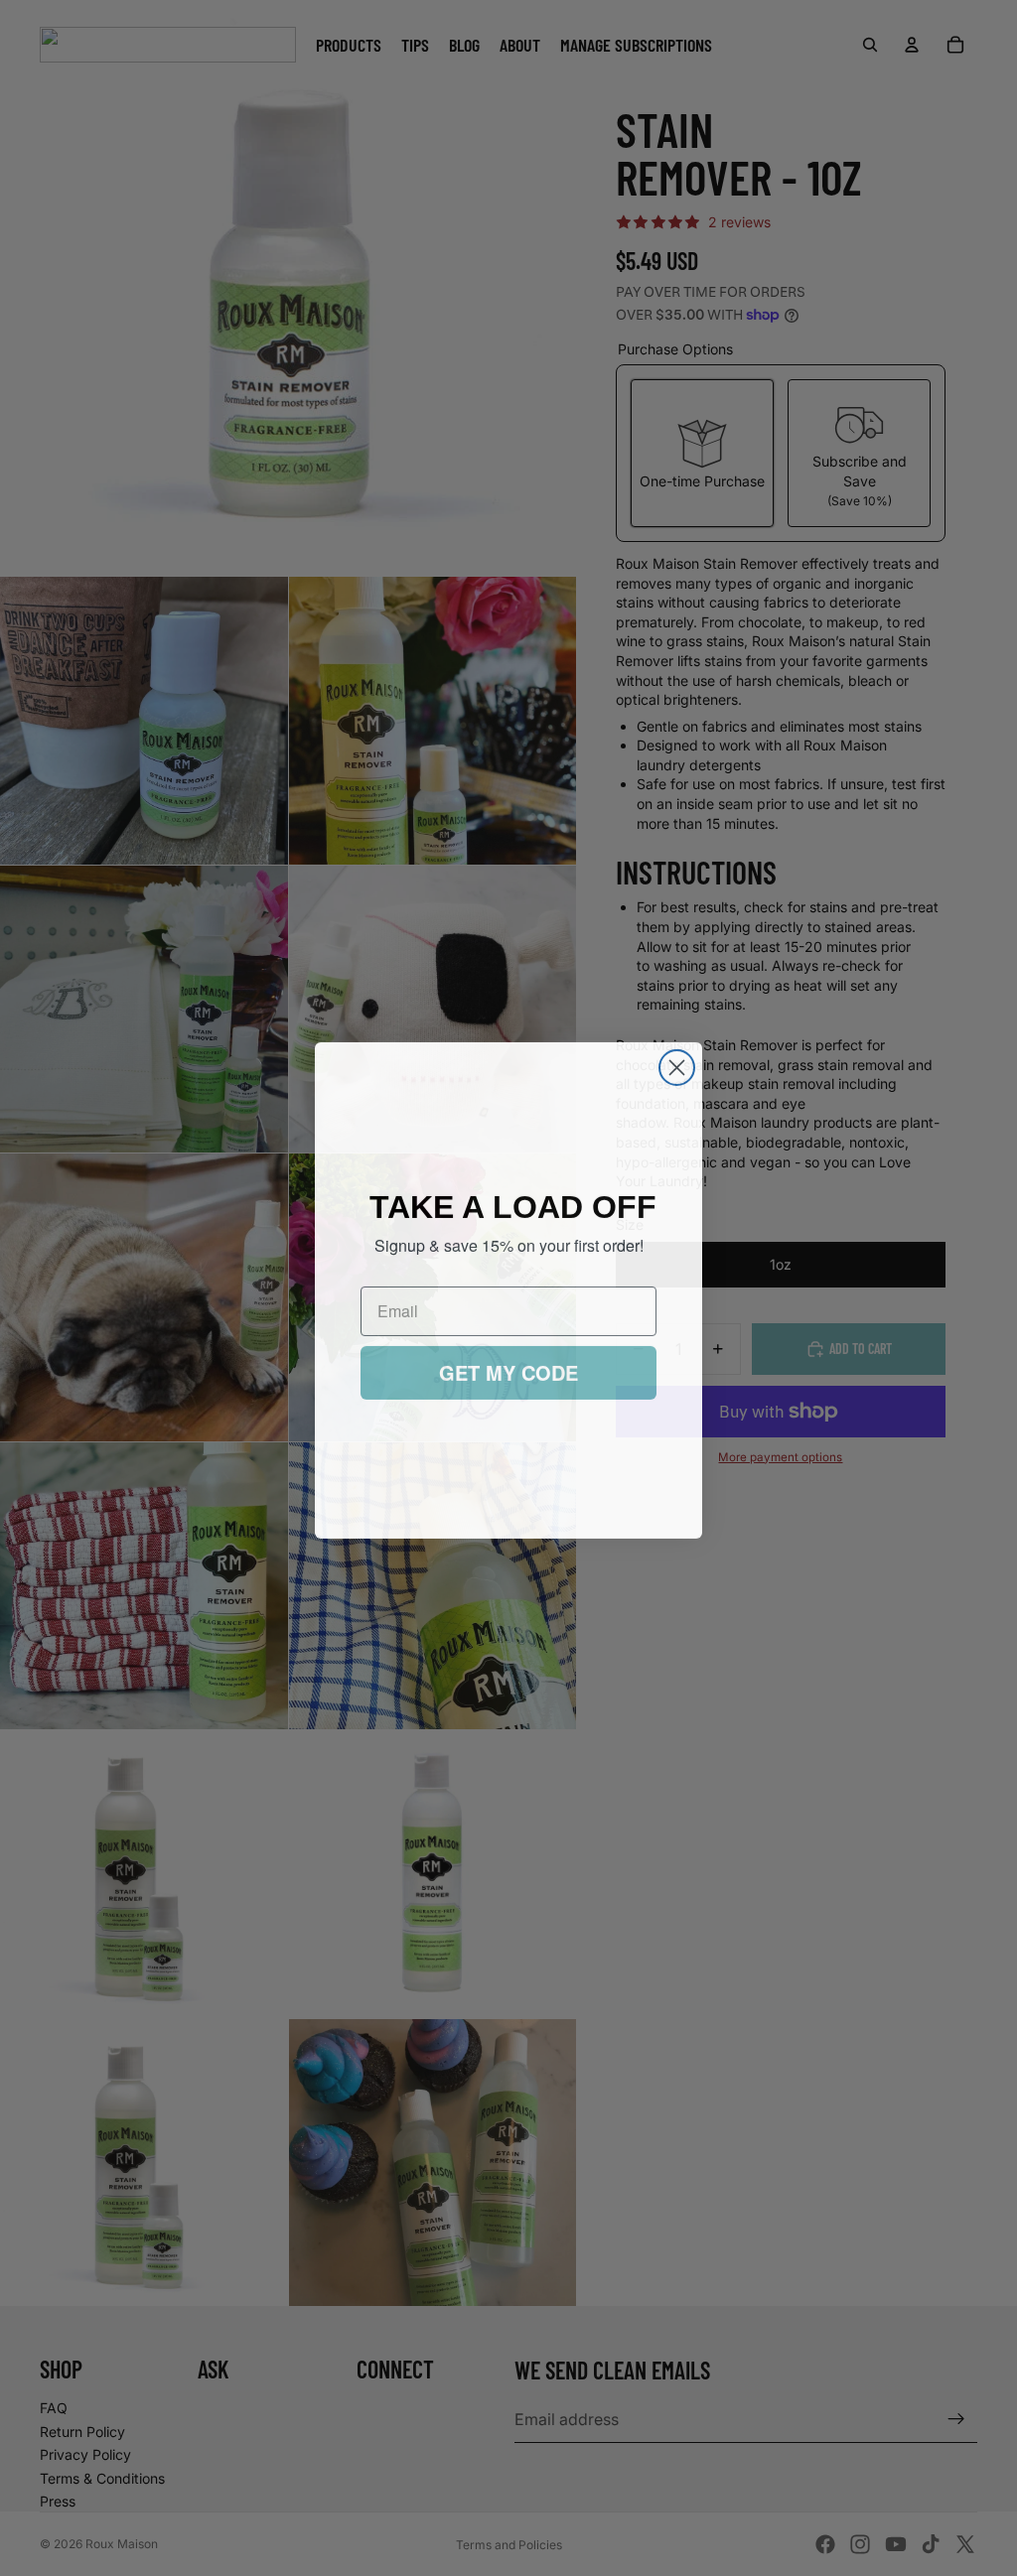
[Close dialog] (677, 1066)
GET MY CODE (508, 1370)
